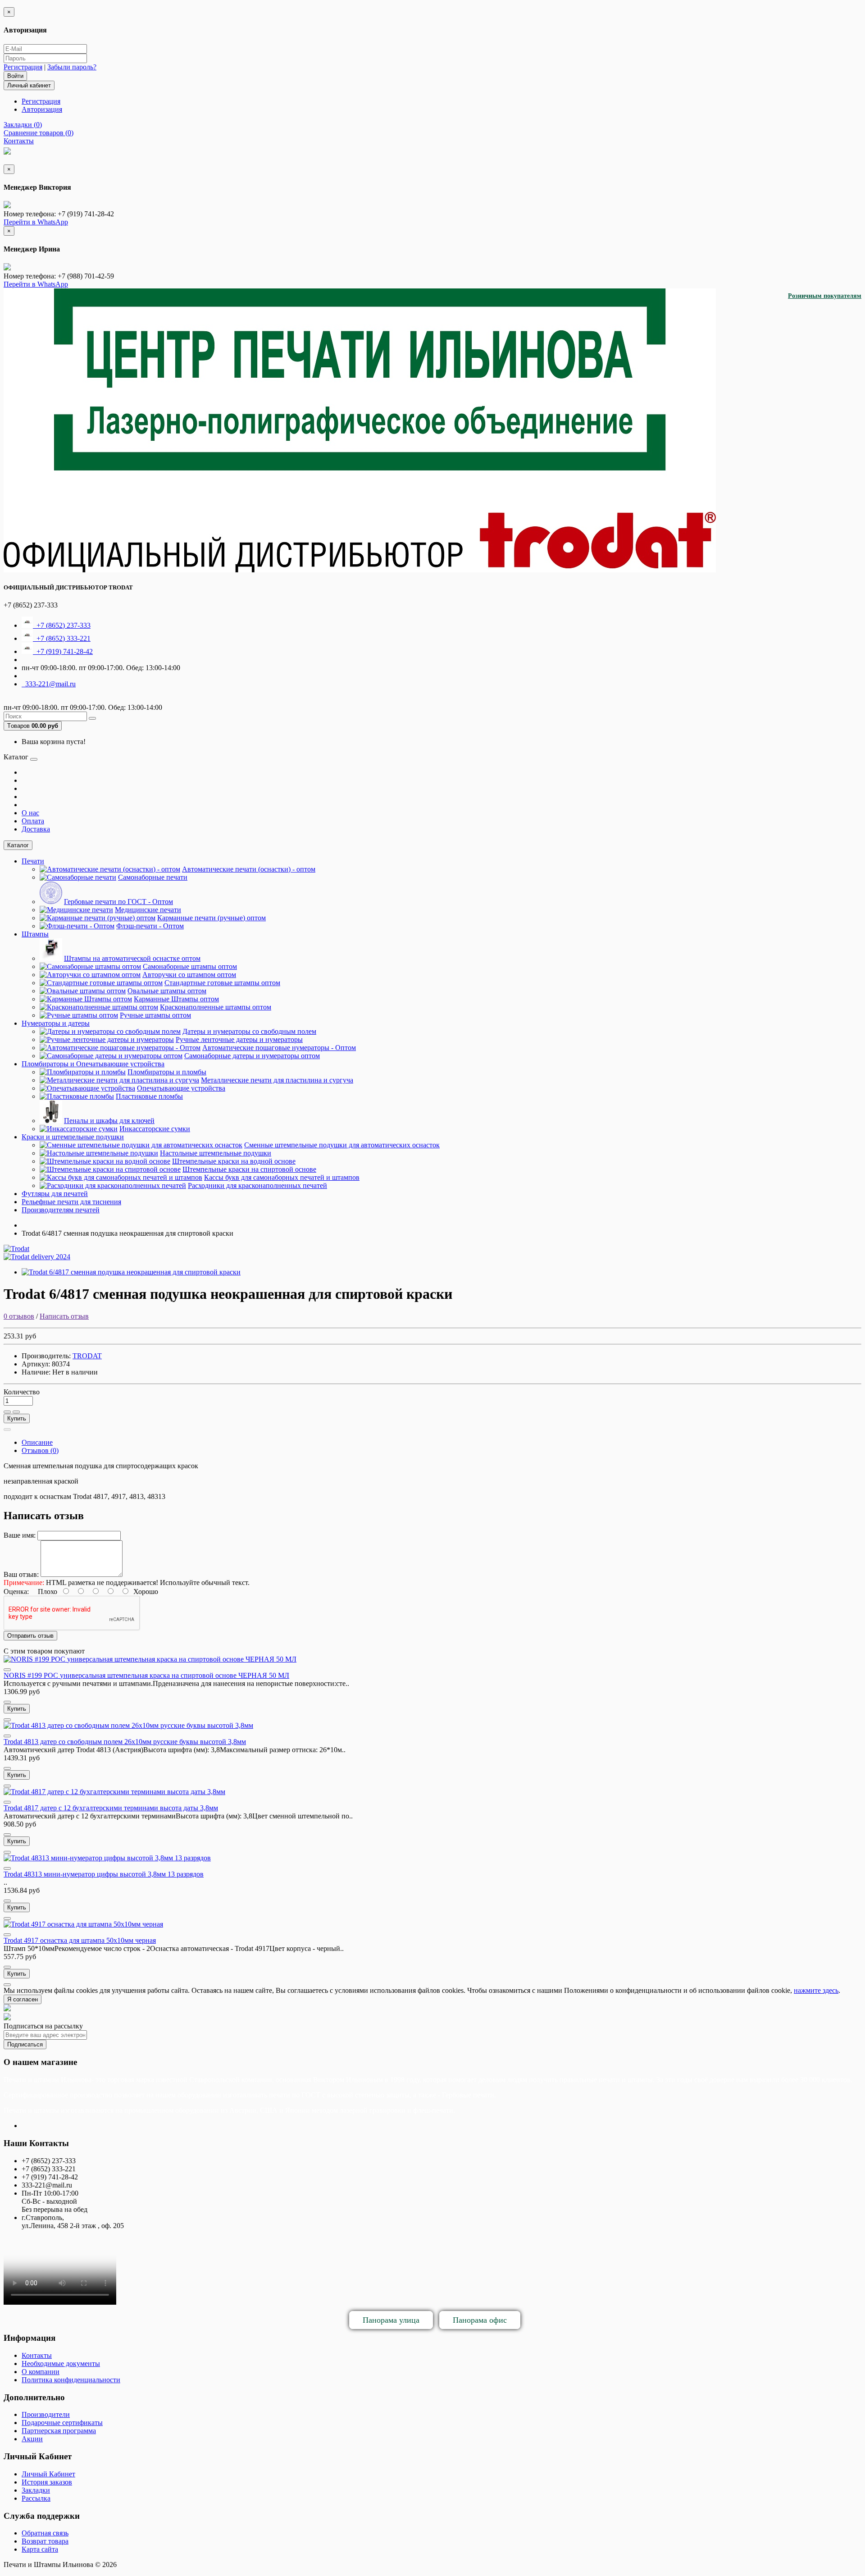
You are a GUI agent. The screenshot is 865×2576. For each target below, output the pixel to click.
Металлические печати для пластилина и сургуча (277, 1080)
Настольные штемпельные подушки (216, 1153)
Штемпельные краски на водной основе (234, 1161)
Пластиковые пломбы (149, 1096)
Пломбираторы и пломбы (167, 1072)
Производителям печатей (61, 1210)
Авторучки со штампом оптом (189, 975)
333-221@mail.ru (49, 684)
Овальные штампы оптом (167, 991)
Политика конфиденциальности (71, 2380)
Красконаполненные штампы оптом (216, 1007)
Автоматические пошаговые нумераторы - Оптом (279, 1048)
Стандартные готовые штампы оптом (222, 983)
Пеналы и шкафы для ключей (109, 1121)
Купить (17, 1418)
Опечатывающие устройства (181, 1088)
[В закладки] (7, 1412)
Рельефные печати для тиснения (71, 1202)
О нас (30, 813)
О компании (41, 2372)
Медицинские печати (148, 910)
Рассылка (36, 2498)
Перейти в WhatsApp (36, 222)
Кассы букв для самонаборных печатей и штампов (282, 1177)
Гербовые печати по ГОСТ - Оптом (118, 902)
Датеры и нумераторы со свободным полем (249, 1031)
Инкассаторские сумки (155, 1129)
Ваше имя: (20, 1535)
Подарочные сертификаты (62, 2423)
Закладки (36, 2490)
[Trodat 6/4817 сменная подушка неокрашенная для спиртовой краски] (131, 1272)
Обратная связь (45, 2533)
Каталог (18, 845)
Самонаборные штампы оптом (190, 966)
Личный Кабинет (48, 2474)
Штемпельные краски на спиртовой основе (249, 1169)
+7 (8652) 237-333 (62, 625)
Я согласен (23, 1999)
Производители (46, 2414)
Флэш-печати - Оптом (150, 926)
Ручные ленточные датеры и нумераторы (239, 1039)
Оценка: (16, 1592)
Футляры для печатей (55, 1194)
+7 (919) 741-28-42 (63, 651)
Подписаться (25, 2044)
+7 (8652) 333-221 (62, 638)
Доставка (36, 829)
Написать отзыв (64, 1316)
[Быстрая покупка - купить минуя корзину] (7, 1430)
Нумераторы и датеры (56, 1023)
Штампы (35, 934)
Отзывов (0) (40, 1450)
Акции (32, 2439)
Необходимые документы (61, 2364)
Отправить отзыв (30, 1636)
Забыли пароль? (72, 67)
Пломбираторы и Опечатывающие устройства (93, 1064)
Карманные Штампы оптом (176, 999)
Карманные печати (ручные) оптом (212, 918)
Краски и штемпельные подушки (73, 1137)
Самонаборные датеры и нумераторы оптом (252, 1056)
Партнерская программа (59, 2431)
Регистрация (23, 67)
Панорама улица (391, 2320)
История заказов (47, 2482)
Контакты (37, 2355)
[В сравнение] (16, 1412)
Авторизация (42, 109)
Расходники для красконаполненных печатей (257, 1185)
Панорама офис (480, 2320)
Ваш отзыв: (21, 1574)
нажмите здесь (816, 1990)
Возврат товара (45, 2541)
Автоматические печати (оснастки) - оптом (249, 869)
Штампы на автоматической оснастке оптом (132, 958)
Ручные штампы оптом (155, 1015)
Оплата (33, 821)
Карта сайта (40, 2549)
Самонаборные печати (153, 877)
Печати (33, 861)
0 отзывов (19, 1316)
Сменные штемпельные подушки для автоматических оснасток (342, 1145)
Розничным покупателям (825, 296)
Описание (37, 1442)
